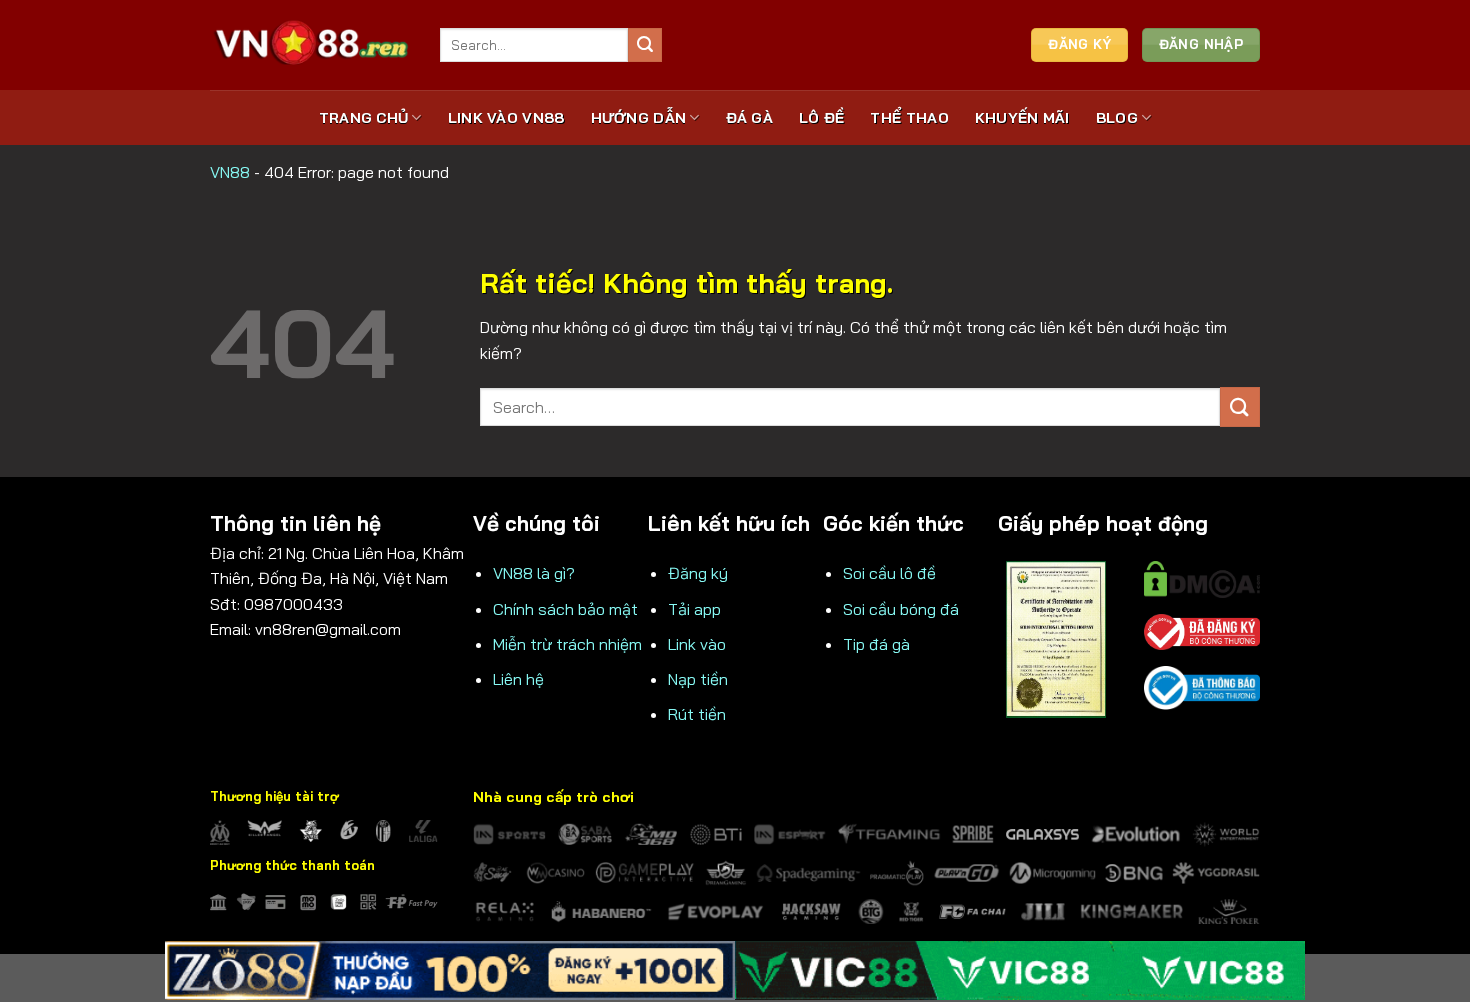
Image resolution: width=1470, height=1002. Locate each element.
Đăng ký (698, 573)
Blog (1117, 118)
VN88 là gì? (534, 573)
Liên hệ (518, 679)
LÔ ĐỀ (821, 118)
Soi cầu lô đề (889, 573)
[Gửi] (645, 45)
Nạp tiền (698, 679)
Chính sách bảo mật (565, 609)
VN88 (230, 172)
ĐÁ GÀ (749, 118)
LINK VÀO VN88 (506, 118)
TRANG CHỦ (364, 118)
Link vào (697, 644)
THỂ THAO (909, 118)
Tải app (694, 609)
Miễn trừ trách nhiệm (567, 644)
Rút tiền (697, 714)
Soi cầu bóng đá (901, 609)
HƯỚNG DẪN (639, 118)
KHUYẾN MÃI (1022, 118)
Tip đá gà (876, 644)
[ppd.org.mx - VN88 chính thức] (310, 44)
